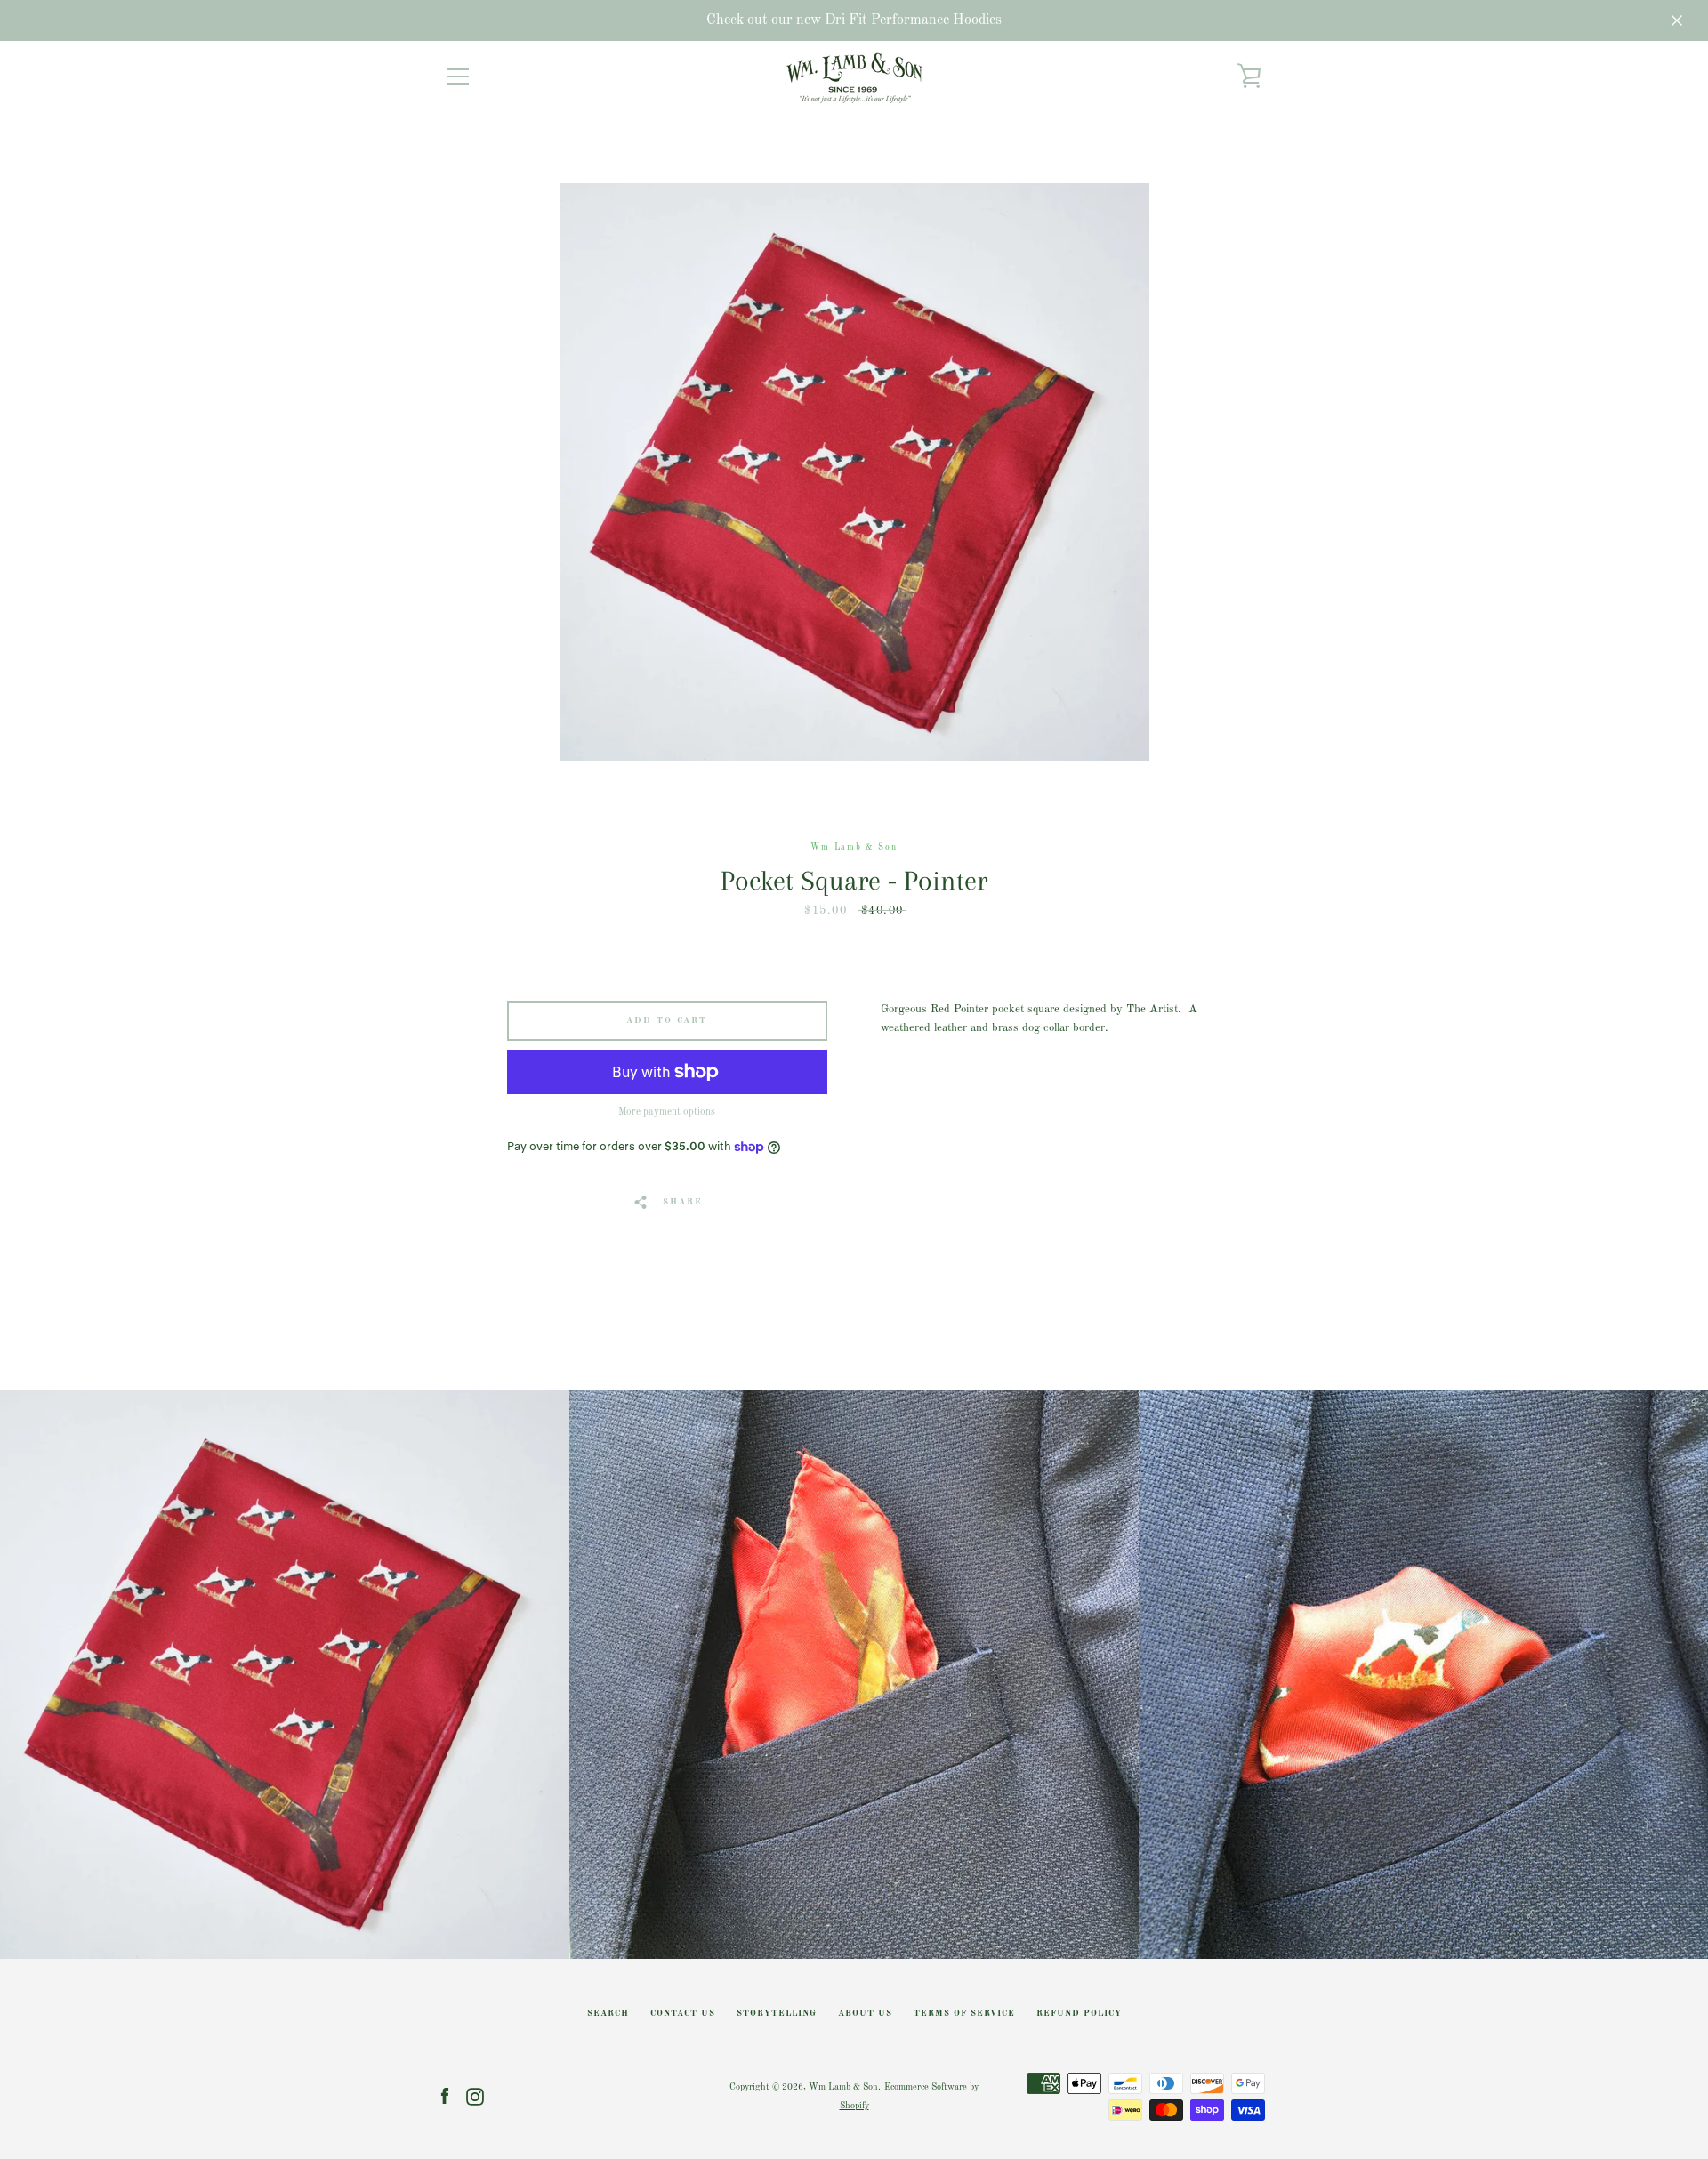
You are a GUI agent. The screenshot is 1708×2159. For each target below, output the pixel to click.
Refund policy (1079, 2014)
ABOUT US (865, 2014)
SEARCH (608, 2014)
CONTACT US (683, 2014)
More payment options (667, 1112)
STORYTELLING (777, 2014)
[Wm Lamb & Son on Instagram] (475, 2096)
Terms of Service (964, 2014)
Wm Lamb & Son (843, 2087)
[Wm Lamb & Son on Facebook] (445, 2096)
